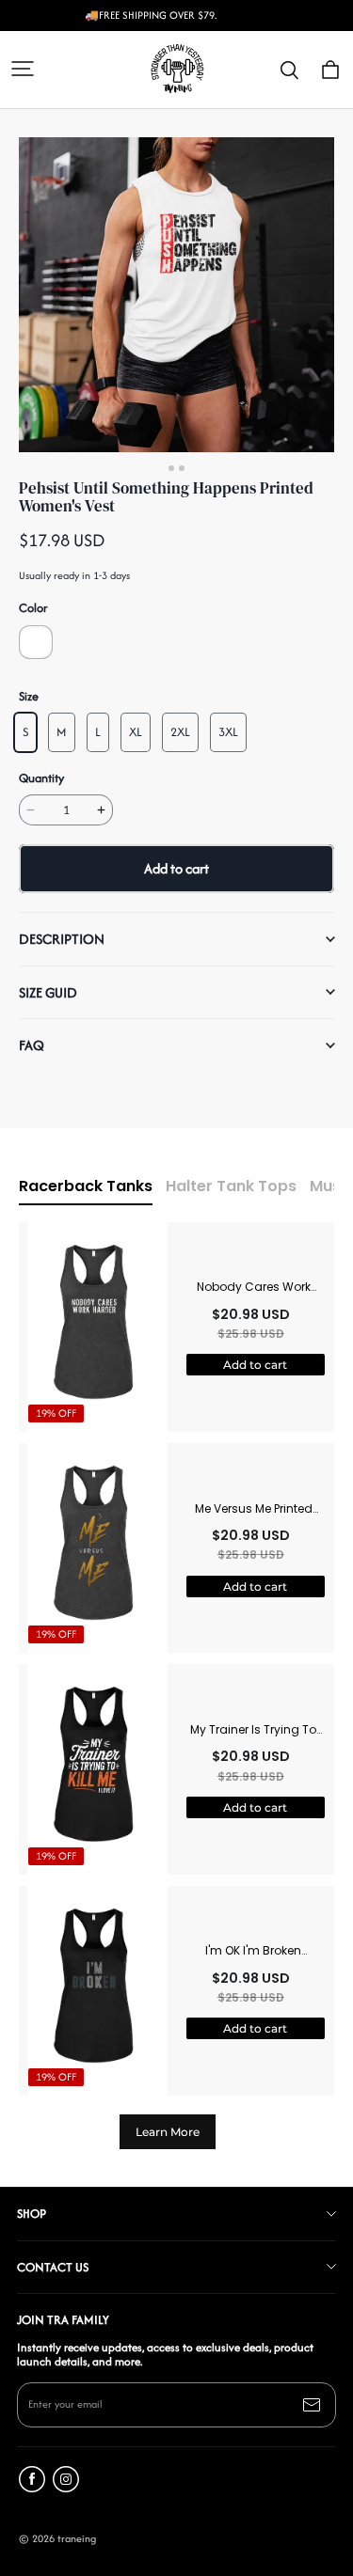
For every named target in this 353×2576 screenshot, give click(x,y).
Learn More (168, 2132)
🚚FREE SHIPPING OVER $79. (151, 16)
